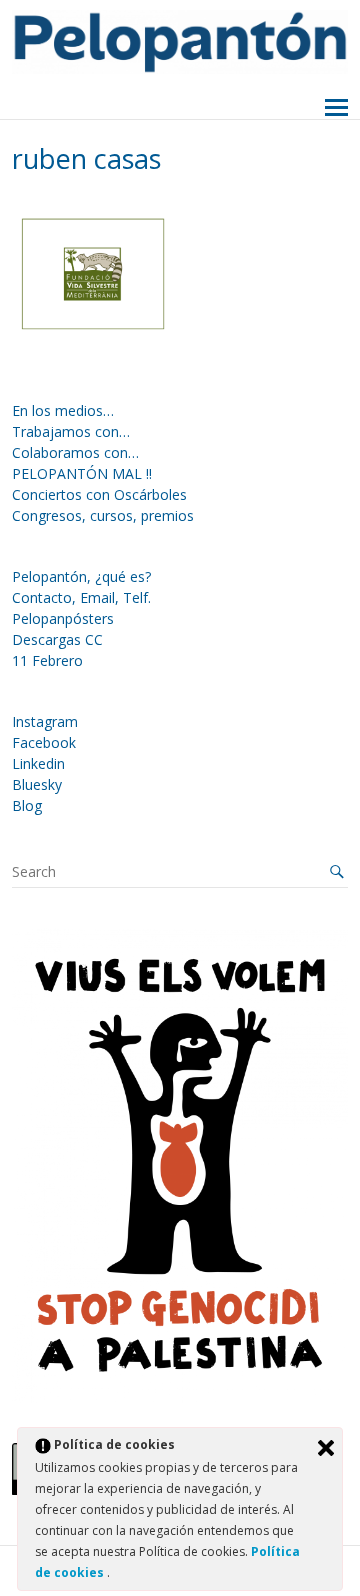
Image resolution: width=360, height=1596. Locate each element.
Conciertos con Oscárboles (99, 494)
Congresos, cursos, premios (103, 515)
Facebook (44, 742)
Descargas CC (57, 639)
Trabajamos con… (71, 431)
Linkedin (38, 763)
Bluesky (37, 784)
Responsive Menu (336, 108)
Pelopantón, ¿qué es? (81, 576)
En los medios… (63, 410)
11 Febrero (47, 660)
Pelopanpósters (63, 618)
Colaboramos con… (75, 452)
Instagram (45, 721)
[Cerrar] (326, 1448)
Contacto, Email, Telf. (81, 597)
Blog (27, 805)
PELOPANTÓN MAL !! (82, 473)
